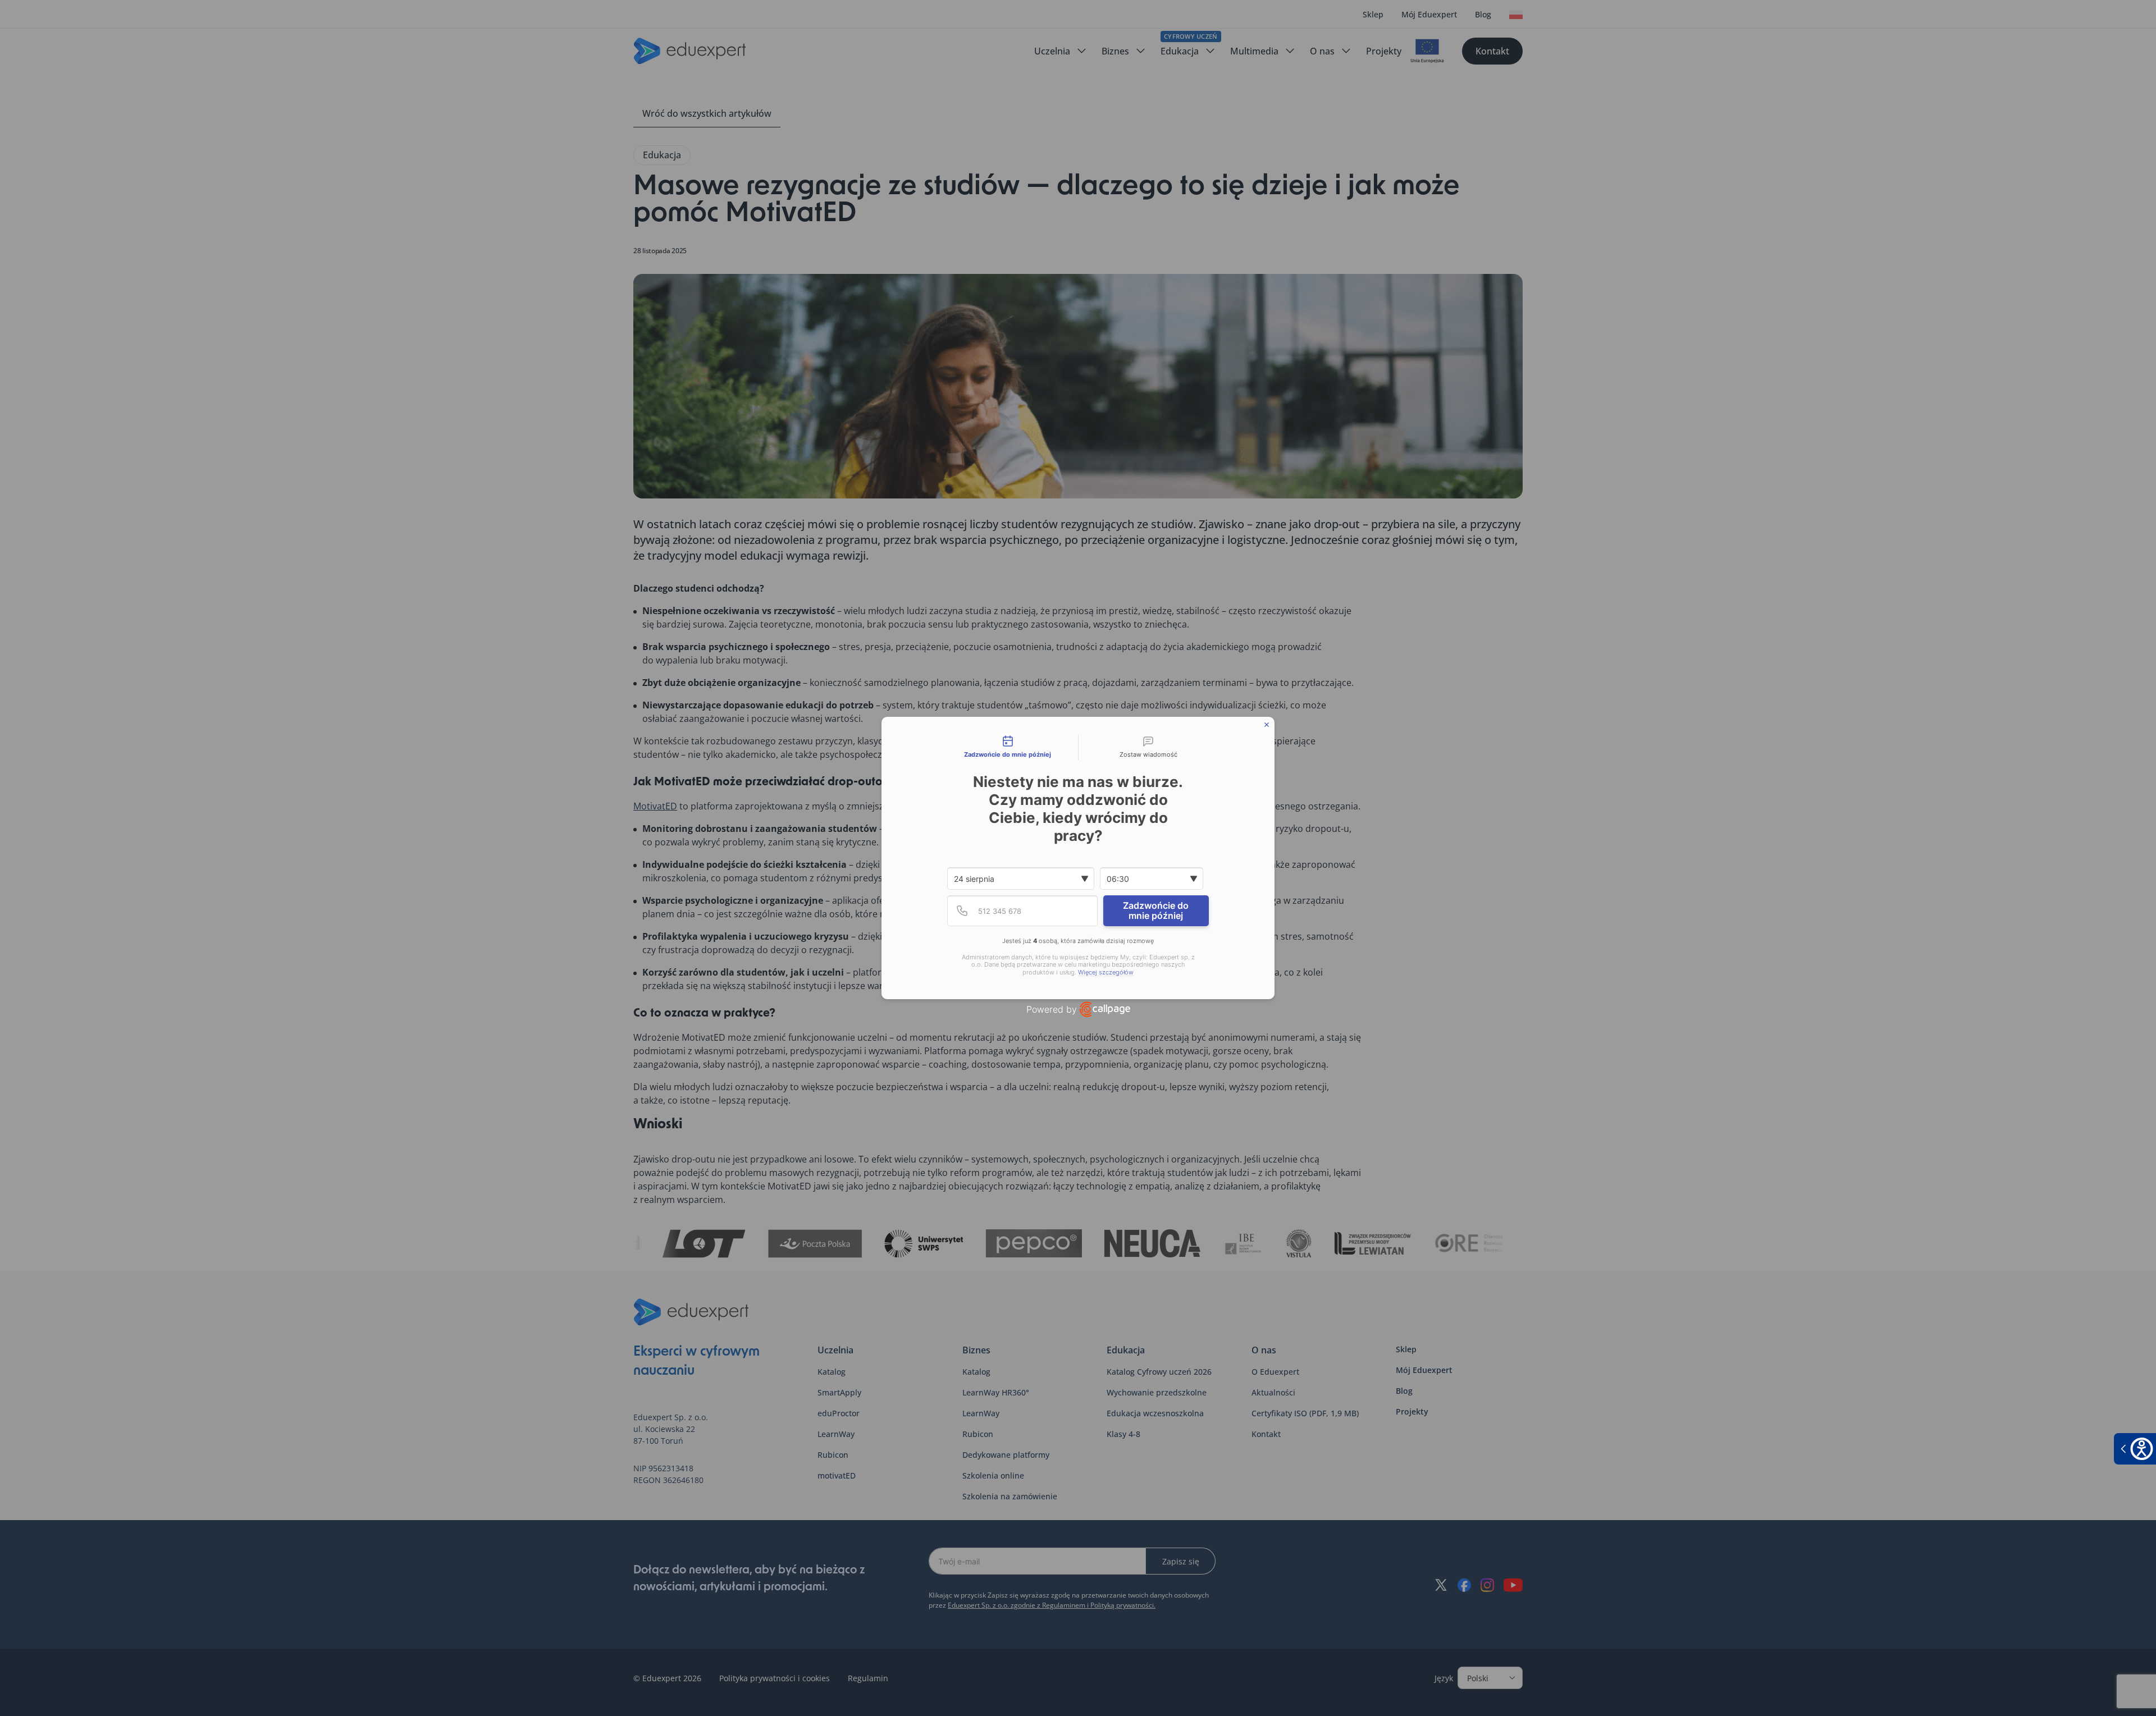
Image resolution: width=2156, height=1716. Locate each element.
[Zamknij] (1267, 725)
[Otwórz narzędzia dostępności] (2135, 1449)
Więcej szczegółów (1106, 973)
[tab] (1008, 748)
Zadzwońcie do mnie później (1156, 910)
